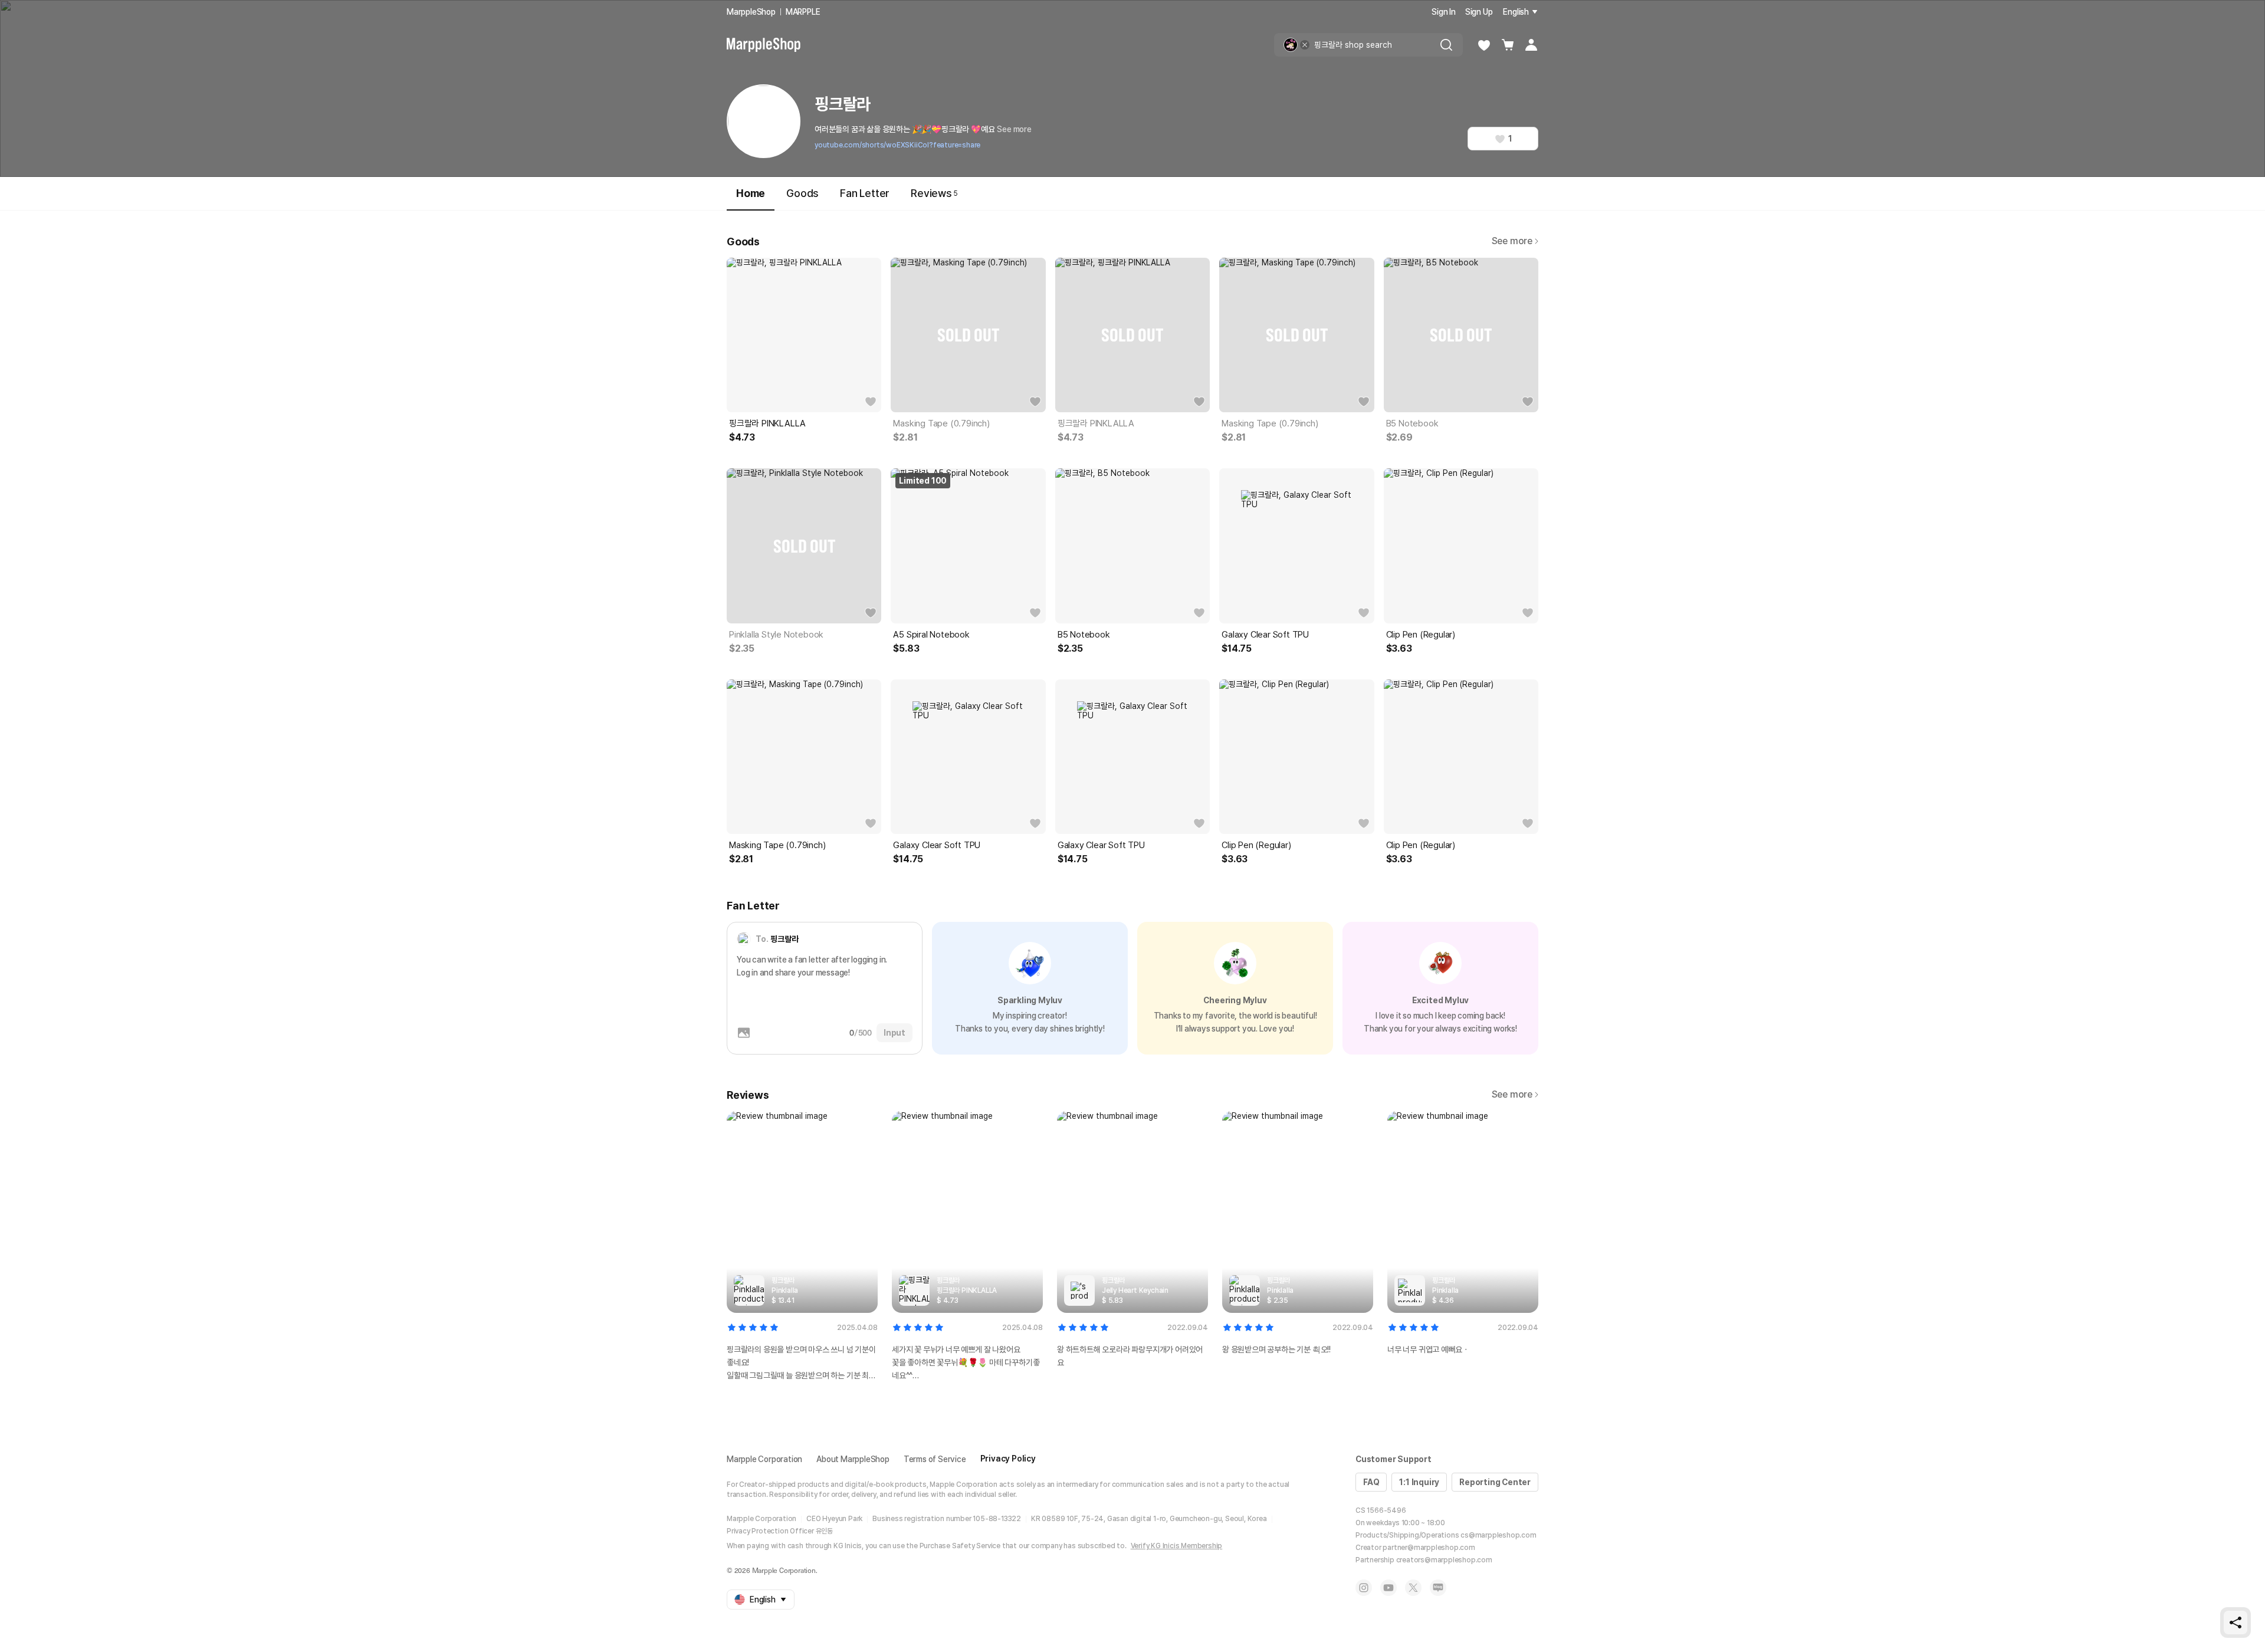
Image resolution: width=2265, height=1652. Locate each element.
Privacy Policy (1008, 1459)
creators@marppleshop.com (1444, 1560)
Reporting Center (1495, 1482)
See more (1014, 129)
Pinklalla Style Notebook (776, 635)
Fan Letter (865, 193)
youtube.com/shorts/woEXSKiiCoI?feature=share (897, 145)
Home (751, 193)
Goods (802, 193)
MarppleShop (751, 12)
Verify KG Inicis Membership (1177, 1546)
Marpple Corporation (764, 1459)
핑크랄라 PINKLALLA (767, 423)
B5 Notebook (1412, 423)
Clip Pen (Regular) (1421, 635)
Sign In (1444, 12)
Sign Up (1479, 12)
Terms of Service (935, 1459)
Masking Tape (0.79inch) (941, 423)
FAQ (1371, 1482)
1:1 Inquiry (1419, 1482)
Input (894, 1033)
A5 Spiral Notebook (931, 635)
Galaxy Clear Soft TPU (1265, 635)
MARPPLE (803, 12)
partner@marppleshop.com (1429, 1548)
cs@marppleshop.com (1498, 1535)
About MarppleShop (853, 1459)
